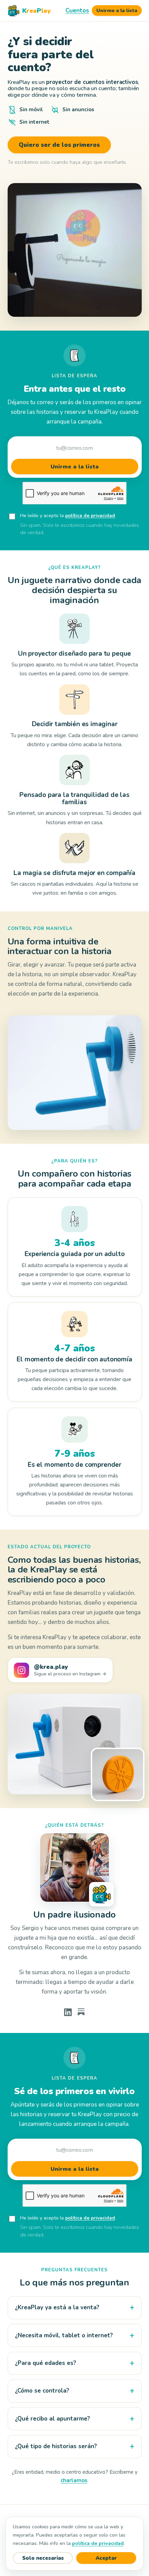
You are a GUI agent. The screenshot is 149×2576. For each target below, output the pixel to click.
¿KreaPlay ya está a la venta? (57, 2307)
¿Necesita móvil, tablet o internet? (64, 2335)
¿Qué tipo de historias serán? (56, 2446)
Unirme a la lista (117, 11)
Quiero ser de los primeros (59, 145)
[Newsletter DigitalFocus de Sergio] (81, 2012)
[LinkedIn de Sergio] (68, 2012)
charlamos (74, 2480)
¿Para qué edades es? (46, 2363)
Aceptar (106, 2558)
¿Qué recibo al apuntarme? (52, 2419)
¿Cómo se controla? (42, 2391)
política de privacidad (90, 516)
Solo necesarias (43, 2558)
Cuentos (77, 11)
